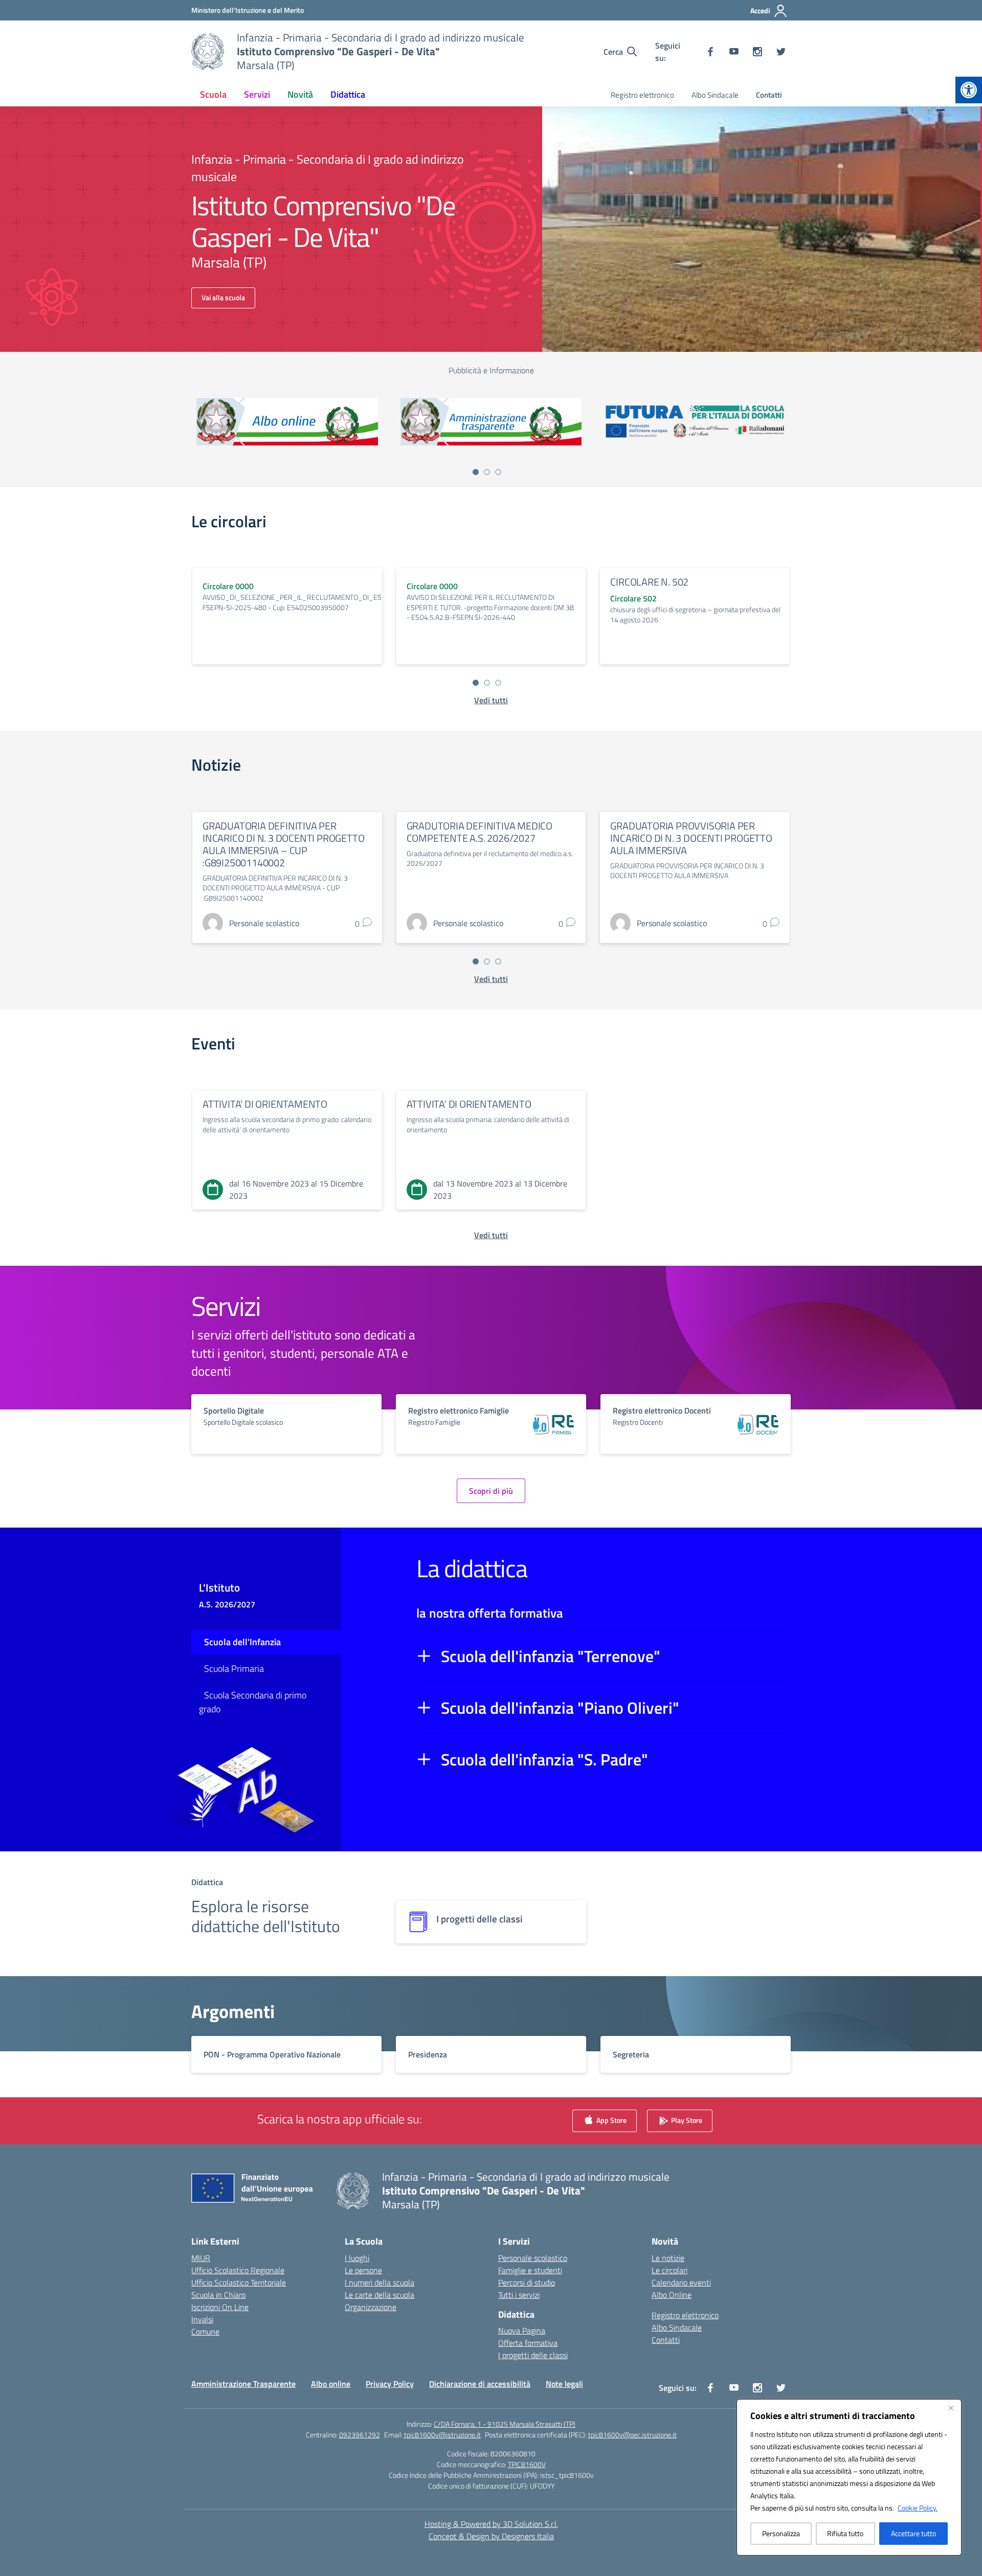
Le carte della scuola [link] (380, 2295)
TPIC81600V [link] (527, 2464)
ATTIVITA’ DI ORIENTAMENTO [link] (265, 1104)
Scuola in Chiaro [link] (218, 2295)
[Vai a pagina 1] (476, 472)
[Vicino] (951, 2408)
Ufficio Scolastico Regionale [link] (238, 2270)
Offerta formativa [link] (528, 2343)
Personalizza (781, 2533)
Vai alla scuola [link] (223, 297)
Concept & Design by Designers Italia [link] (491, 2536)
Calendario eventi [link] (681, 2282)
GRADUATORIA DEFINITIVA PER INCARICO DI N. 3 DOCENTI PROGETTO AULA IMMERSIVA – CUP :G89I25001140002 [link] (283, 844)
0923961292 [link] (360, 2435)
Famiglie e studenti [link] (530, 2270)
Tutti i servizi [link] (519, 2295)
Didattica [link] (348, 94)
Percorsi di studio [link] (527, 2282)
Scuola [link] (213, 94)
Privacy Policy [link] (390, 2384)
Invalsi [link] (202, 2319)
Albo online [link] (331, 2384)
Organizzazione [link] (371, 2307)
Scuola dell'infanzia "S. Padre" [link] (544, 1759)
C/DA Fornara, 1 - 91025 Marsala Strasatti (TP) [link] (505, 2424)
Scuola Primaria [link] (234, 1668)
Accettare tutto (913, 2533)
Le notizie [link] (668, 2258)
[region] (849, 2477)
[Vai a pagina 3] (498, 472)
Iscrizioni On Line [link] (220, 2307)
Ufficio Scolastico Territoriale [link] (239, 2282)
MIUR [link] (201, 2258)
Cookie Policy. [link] (918, 2508)
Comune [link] (205, 2332)
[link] (969, 90)
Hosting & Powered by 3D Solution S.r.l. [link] (491, 2524)
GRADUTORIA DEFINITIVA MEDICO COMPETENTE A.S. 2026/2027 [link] (479, 832)
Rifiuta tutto (845, 2533)
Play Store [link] (686, 2120)
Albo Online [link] (672, 2295)
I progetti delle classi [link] (533, 2355)
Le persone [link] (363, 2270)
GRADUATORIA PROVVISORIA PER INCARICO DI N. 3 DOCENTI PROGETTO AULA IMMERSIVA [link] (691, 838)
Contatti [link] (769, 95)
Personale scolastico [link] (533, 2258)
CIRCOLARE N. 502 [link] (649, 582)
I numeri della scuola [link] (380, 2282)
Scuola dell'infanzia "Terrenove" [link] (551, 1656)
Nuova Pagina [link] (522, 2331)
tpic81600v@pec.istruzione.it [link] (632, 2435)
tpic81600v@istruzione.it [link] (442, 2435)
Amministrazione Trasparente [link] (243, 2384)
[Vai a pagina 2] (487, 472)
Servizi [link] (257, 94)
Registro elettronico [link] (642, 95)
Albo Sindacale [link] (715, 95)
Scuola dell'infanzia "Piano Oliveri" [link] (560, 1708)
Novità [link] (300, 94)
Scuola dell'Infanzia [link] (242, 1642)
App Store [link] (611, 2120)
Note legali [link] (564, 2384)
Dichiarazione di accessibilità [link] (480, 2384)
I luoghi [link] (357, 2258)
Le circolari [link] (669, 2270)
